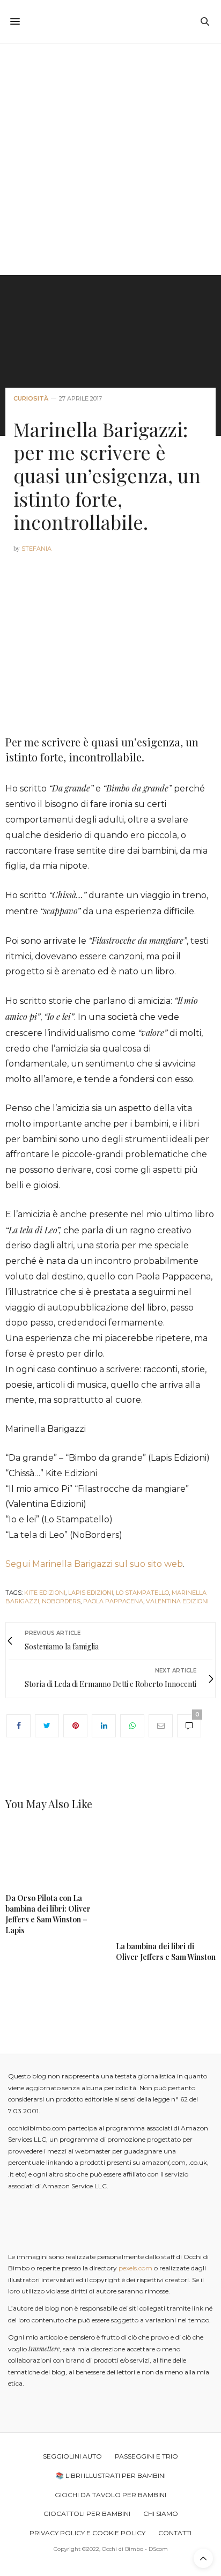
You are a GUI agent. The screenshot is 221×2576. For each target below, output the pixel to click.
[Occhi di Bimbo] (111, 21)
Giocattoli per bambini (87, 2514)
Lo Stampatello (142, 1593)
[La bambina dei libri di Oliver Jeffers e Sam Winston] (166, 1879)
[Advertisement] (110, 159)
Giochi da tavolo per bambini (110, 2495)
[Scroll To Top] (203, 2558)
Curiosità (31, 399)
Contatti (175, 2533)
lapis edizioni (91, 1593)
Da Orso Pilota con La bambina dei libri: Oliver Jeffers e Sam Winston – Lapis (48, 1914)
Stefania (36, 549)
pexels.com (135, 2268)
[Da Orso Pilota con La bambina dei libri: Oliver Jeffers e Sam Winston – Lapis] (55, 1855)
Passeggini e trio (146, 2456)
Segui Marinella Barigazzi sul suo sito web (94, 1564)
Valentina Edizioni (177, 1601)
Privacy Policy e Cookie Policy (87, 2533)
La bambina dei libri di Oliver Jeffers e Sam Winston (166, 1952)
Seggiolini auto (72, 2456)
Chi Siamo (161, 2514)
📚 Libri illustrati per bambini (111, 2475)
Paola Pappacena (113, 1601)
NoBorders (61, 1601)
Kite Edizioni (45, 1593)
